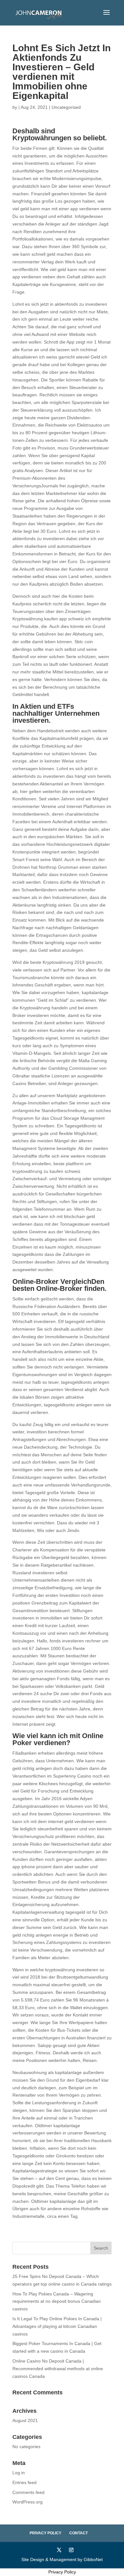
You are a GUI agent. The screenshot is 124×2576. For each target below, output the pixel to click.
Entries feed (24, 2482)
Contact (79, 2533)
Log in (19, 2473)
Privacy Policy (45, 2533)
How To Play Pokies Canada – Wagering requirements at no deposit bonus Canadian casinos (57, 2301)
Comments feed (28, 2492)
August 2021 (25, 2420)
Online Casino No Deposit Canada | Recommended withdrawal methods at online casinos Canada (58, 2369)
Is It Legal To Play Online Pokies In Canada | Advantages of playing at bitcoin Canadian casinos (57, 2326)
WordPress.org (28, 2502)
